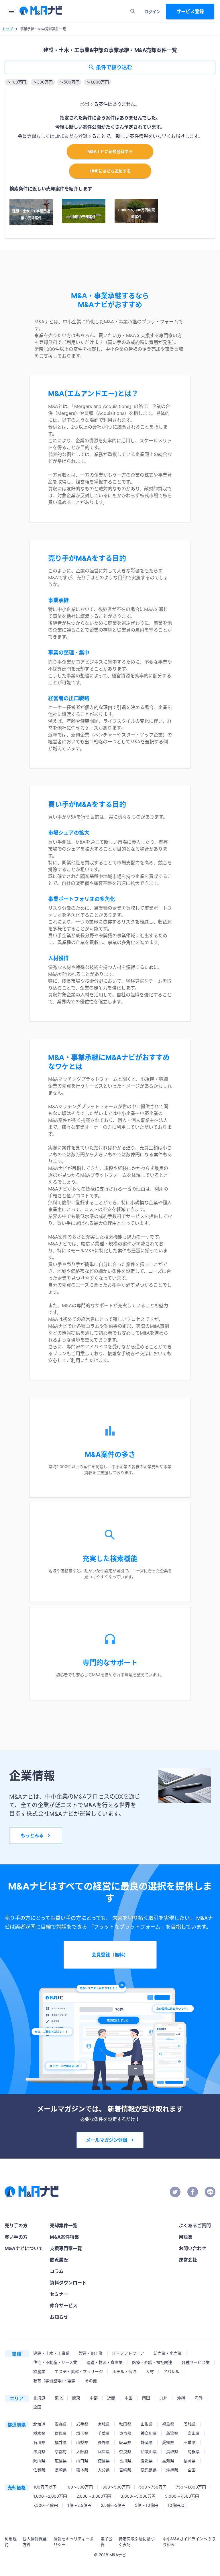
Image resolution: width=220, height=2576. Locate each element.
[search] (133, 11)
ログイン (152, 12)
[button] (16, 82)
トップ (7, 29)
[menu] (11, 11)
